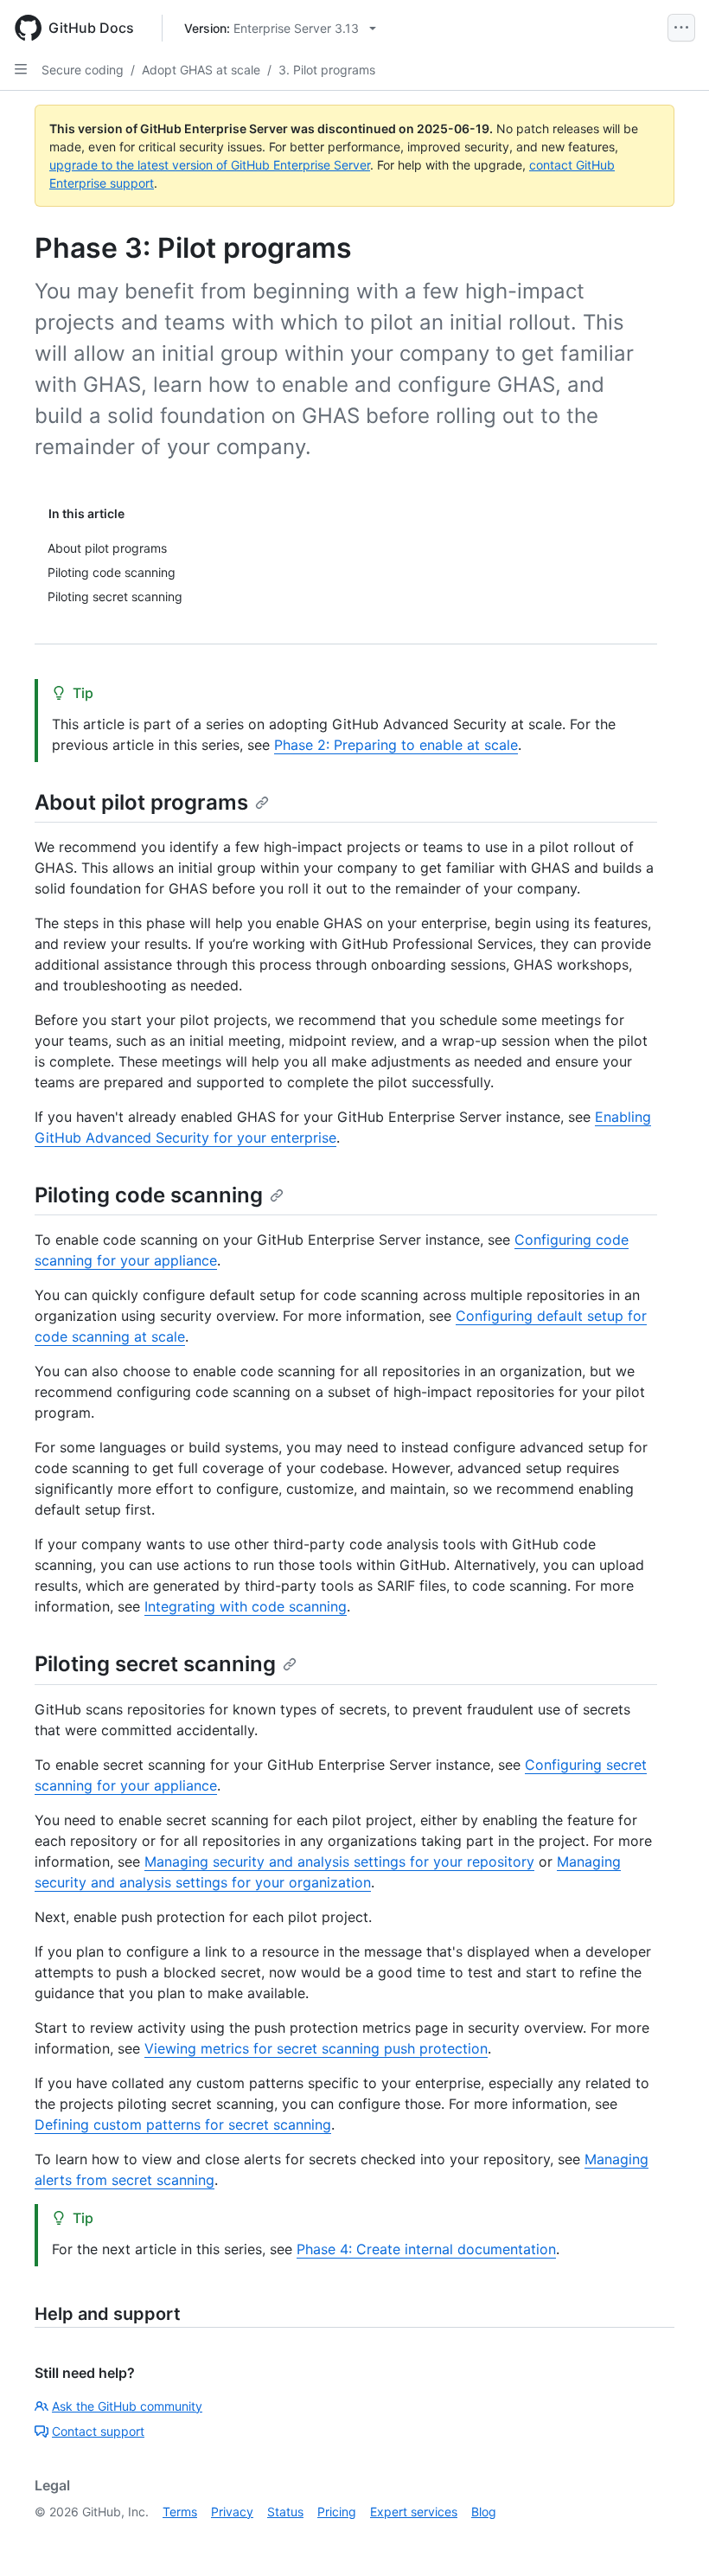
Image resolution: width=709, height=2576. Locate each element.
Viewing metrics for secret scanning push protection (316, 2048)
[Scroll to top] (671, 2538)
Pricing (337, 2512)
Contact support (98, 2431)
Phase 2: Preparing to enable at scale (396, 745)
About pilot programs (141, 802)
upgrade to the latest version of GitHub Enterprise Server (210, 165)
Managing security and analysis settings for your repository (339, 1862)
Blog (484, 2512)
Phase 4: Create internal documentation (426, 2249)
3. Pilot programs (327, 70)
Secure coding (83, 70)
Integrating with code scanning (246, 1606)
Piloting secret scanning (155, 1664)
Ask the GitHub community (127, 2406)
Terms (180, 2512)
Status (285, 2512)
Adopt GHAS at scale (201, 70)
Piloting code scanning (149, 1195)
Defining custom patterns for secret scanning (183, 2124)
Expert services (414, 2512)
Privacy (232, 2512)
